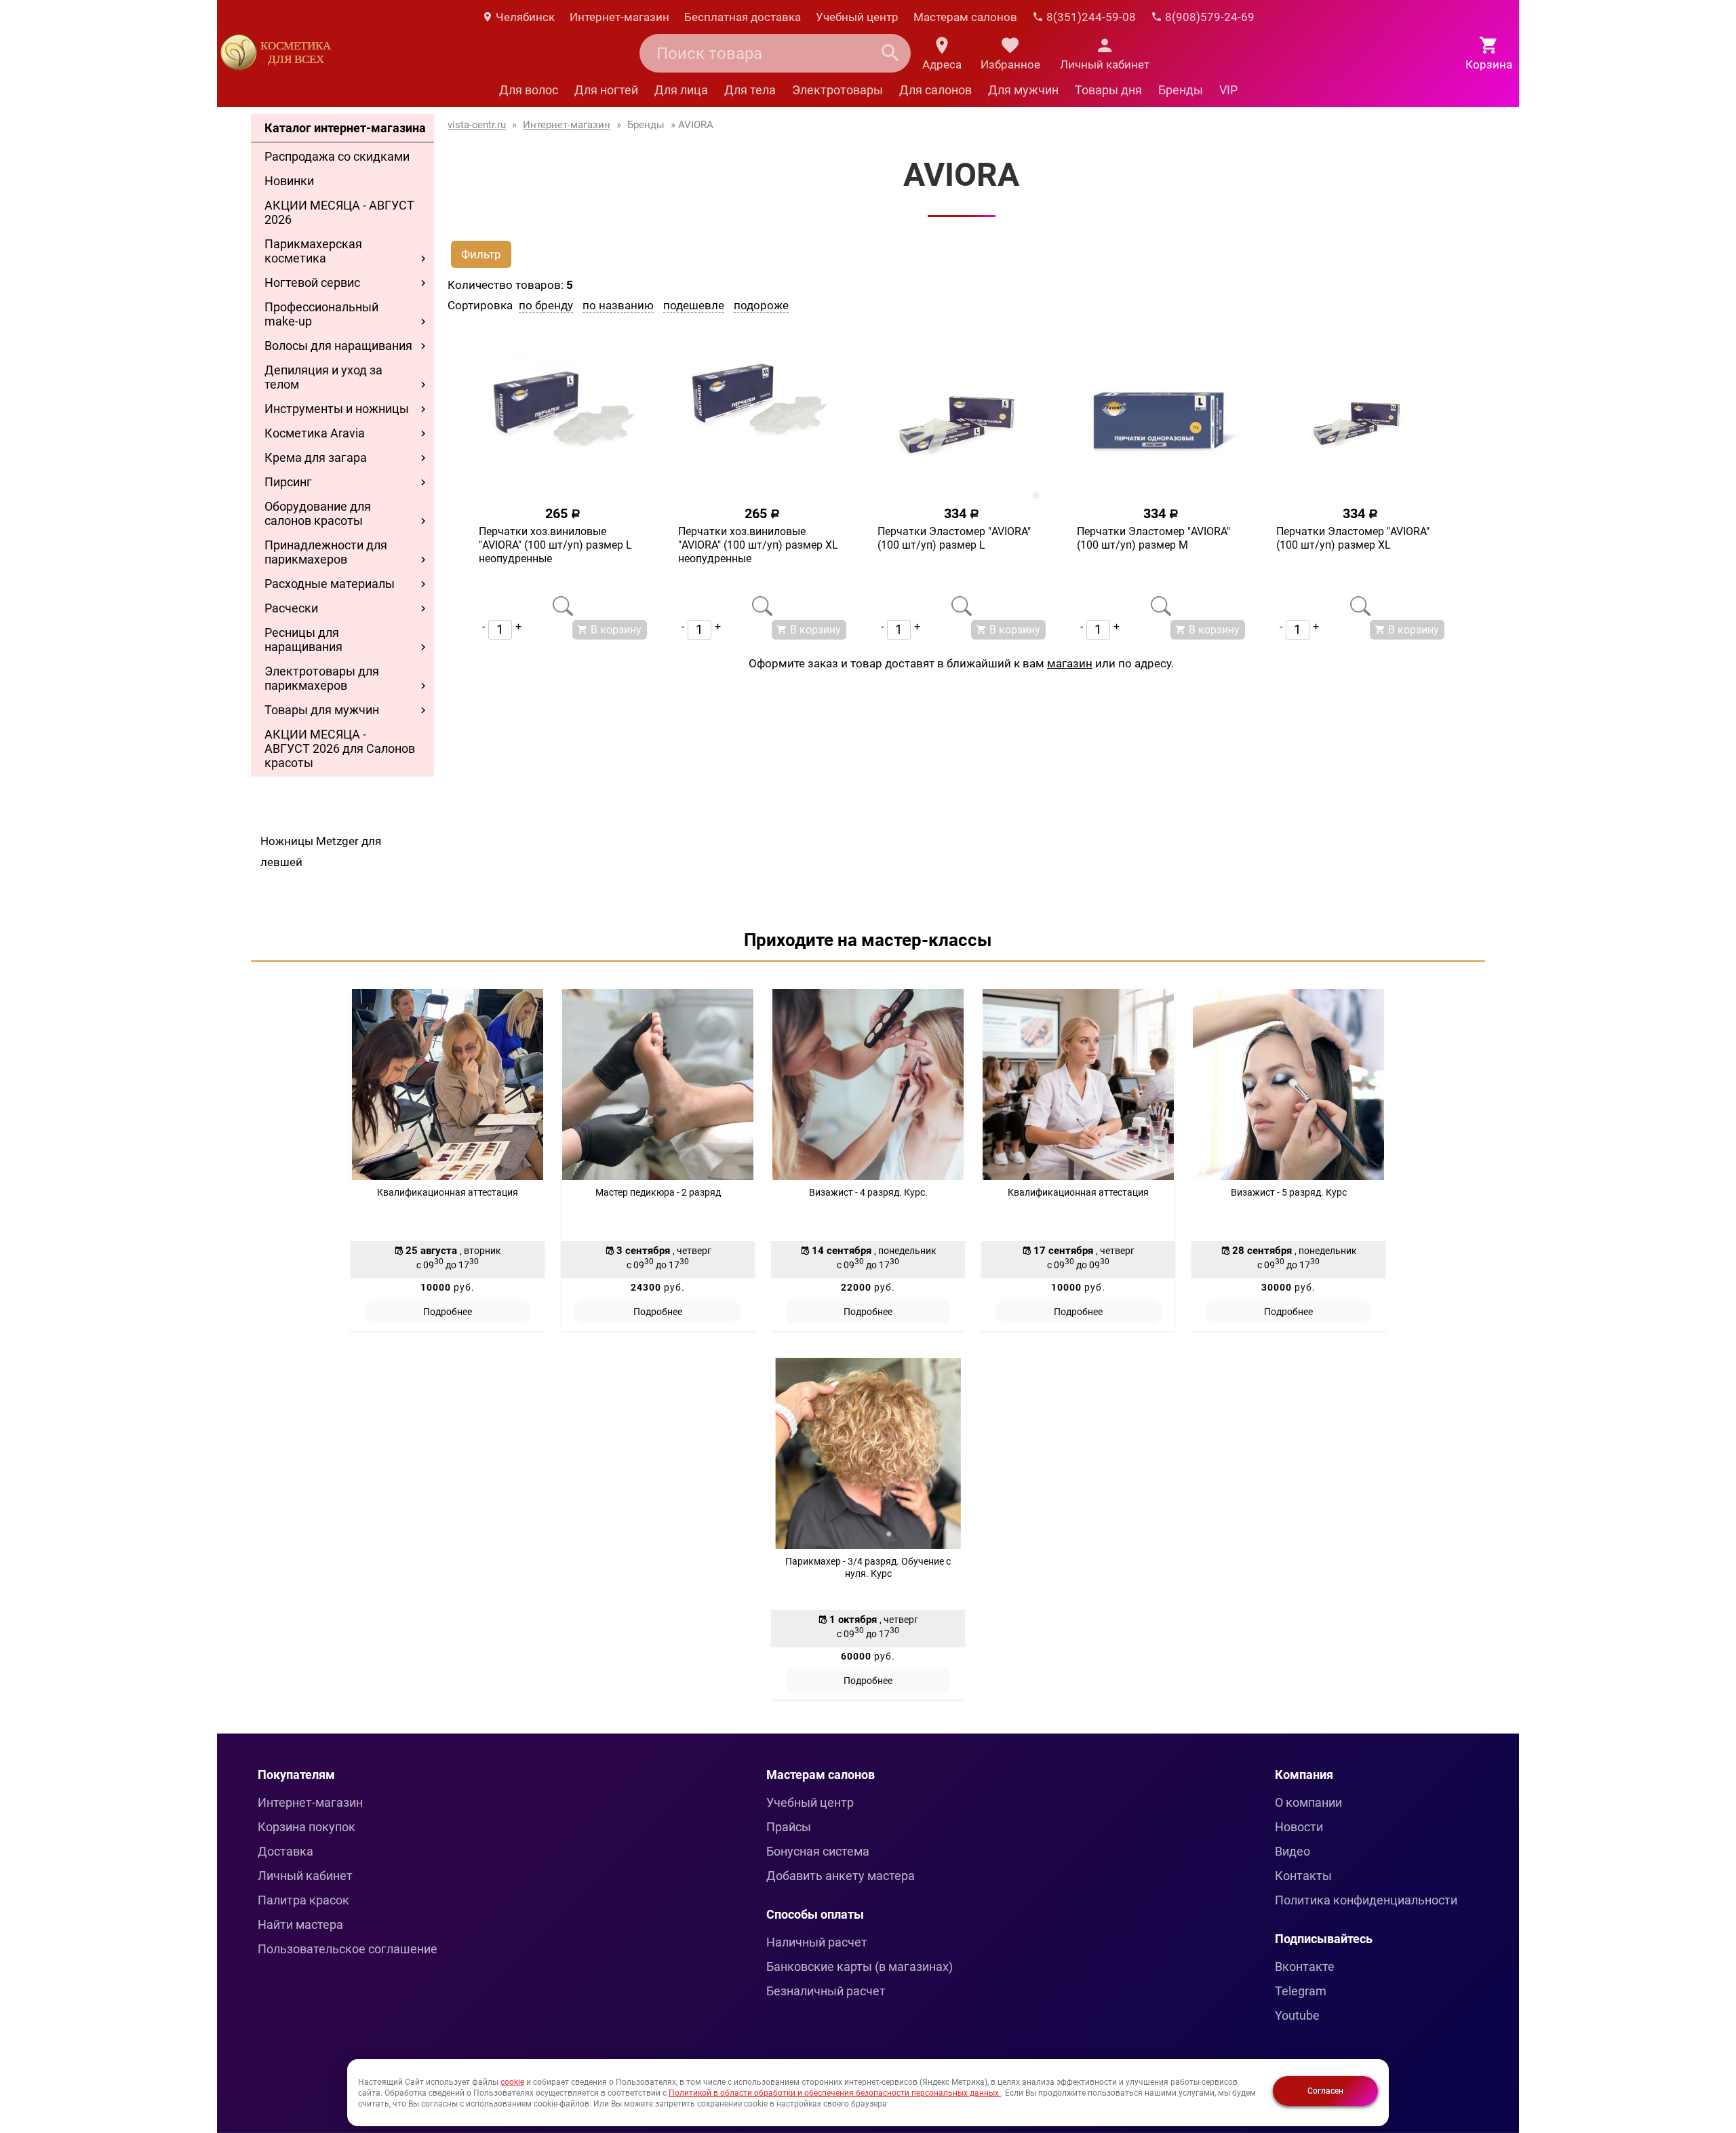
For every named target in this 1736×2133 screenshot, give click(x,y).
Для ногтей (606, 90)
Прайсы (789, 1827)
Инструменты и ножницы (337, 409)
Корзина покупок (307, 1827)
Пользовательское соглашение (348, 1949)
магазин (1070, 663)
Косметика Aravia (315, 433)
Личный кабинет (305, 1876)
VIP (1228, 90)
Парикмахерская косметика (313, 251)
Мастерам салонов (965, 17)
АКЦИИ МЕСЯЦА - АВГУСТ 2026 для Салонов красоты (340, 748)
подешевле (694, 305)
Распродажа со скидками (337, 156)
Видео (1293, 1851)
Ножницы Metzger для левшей (321, 852)
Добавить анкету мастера (841, 1876)
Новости (1299, 1827)
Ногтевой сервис (312, 282)
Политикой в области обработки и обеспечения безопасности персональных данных (835, 2093)
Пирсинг (288, 482)
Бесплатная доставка (743, 17)
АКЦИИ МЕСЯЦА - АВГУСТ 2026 (339, 212)
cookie (512, 2082)
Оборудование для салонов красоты (318, 513)
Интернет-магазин (619, 17)
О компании (1308, 1802)
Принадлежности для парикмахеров (326, 552)
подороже (761, 305)
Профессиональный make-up (321, 314)
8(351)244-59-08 (1090, 17)
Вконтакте (1305, 1966)
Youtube (1297, 2015)
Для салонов (935, 90)
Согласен (1325, 2091)
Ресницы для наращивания (303, 640)
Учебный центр (857, 17)
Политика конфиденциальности (1366, 1900)
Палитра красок (303, 1900)
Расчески (291, 608)
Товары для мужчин (322, 710)
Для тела (750, 90)
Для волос (529, 90)
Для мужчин (1023, 90)
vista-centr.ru (477, 125)
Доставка (285, 1851)
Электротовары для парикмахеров (322, 678)
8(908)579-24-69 (1208, 17)
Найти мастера (300, 1924)
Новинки (289, 181)
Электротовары (837, 90)
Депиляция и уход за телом (323, 377)
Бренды (1181, 90)
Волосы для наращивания (338, 346)
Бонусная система (818, 1851)
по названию (618, 305)
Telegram (1301, 1991)
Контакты (1303, 1876)
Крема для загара (316, 457)
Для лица (681, 90)
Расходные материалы (330, 584)
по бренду (546, 305)
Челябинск (524, 17)
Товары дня (1108, 90)
